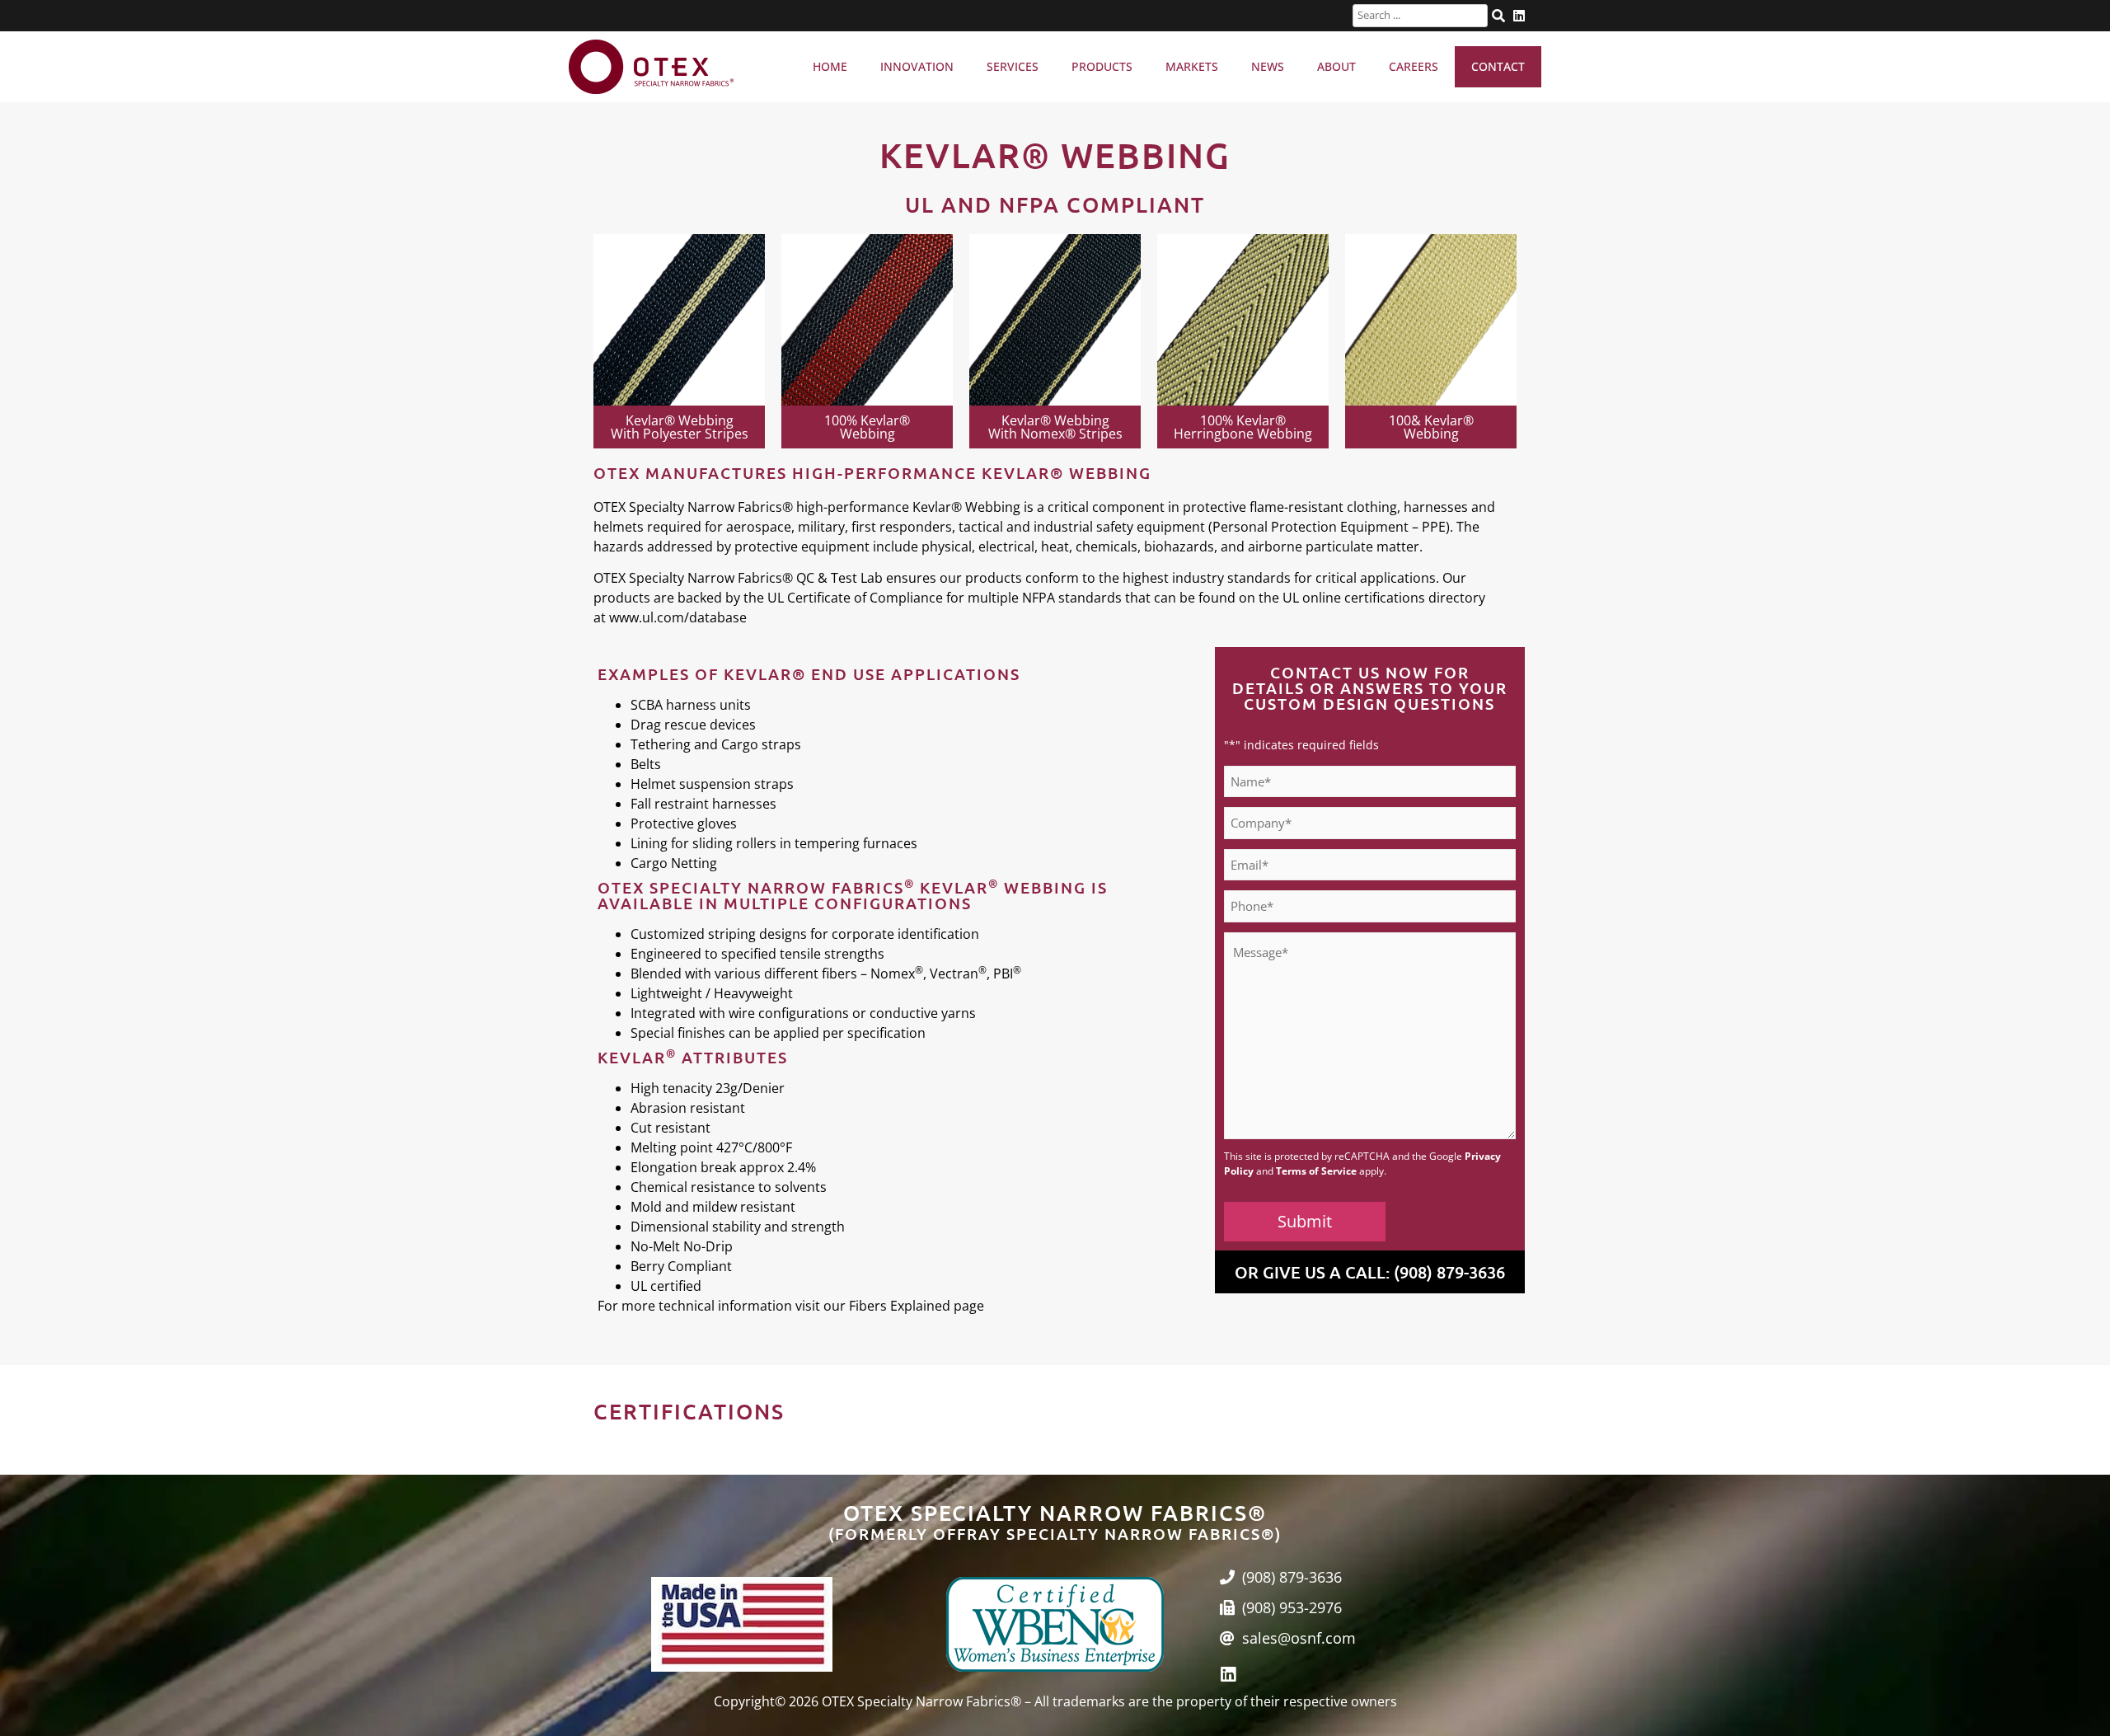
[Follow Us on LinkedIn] (1519, 16)
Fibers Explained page (917, 1306)
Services (1013, 66)
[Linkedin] (1228, 1675)
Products (1102, 66)
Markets (1192, 66)
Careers (1414, 66)
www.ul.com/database (678, 617)
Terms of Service (1316, 1171)
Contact (1498, 66)
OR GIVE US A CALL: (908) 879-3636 (1370, 1272)
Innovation (917, 66)
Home (830, 66)
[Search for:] (1420, 16)
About (1336, 66)
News (1268, 66)
